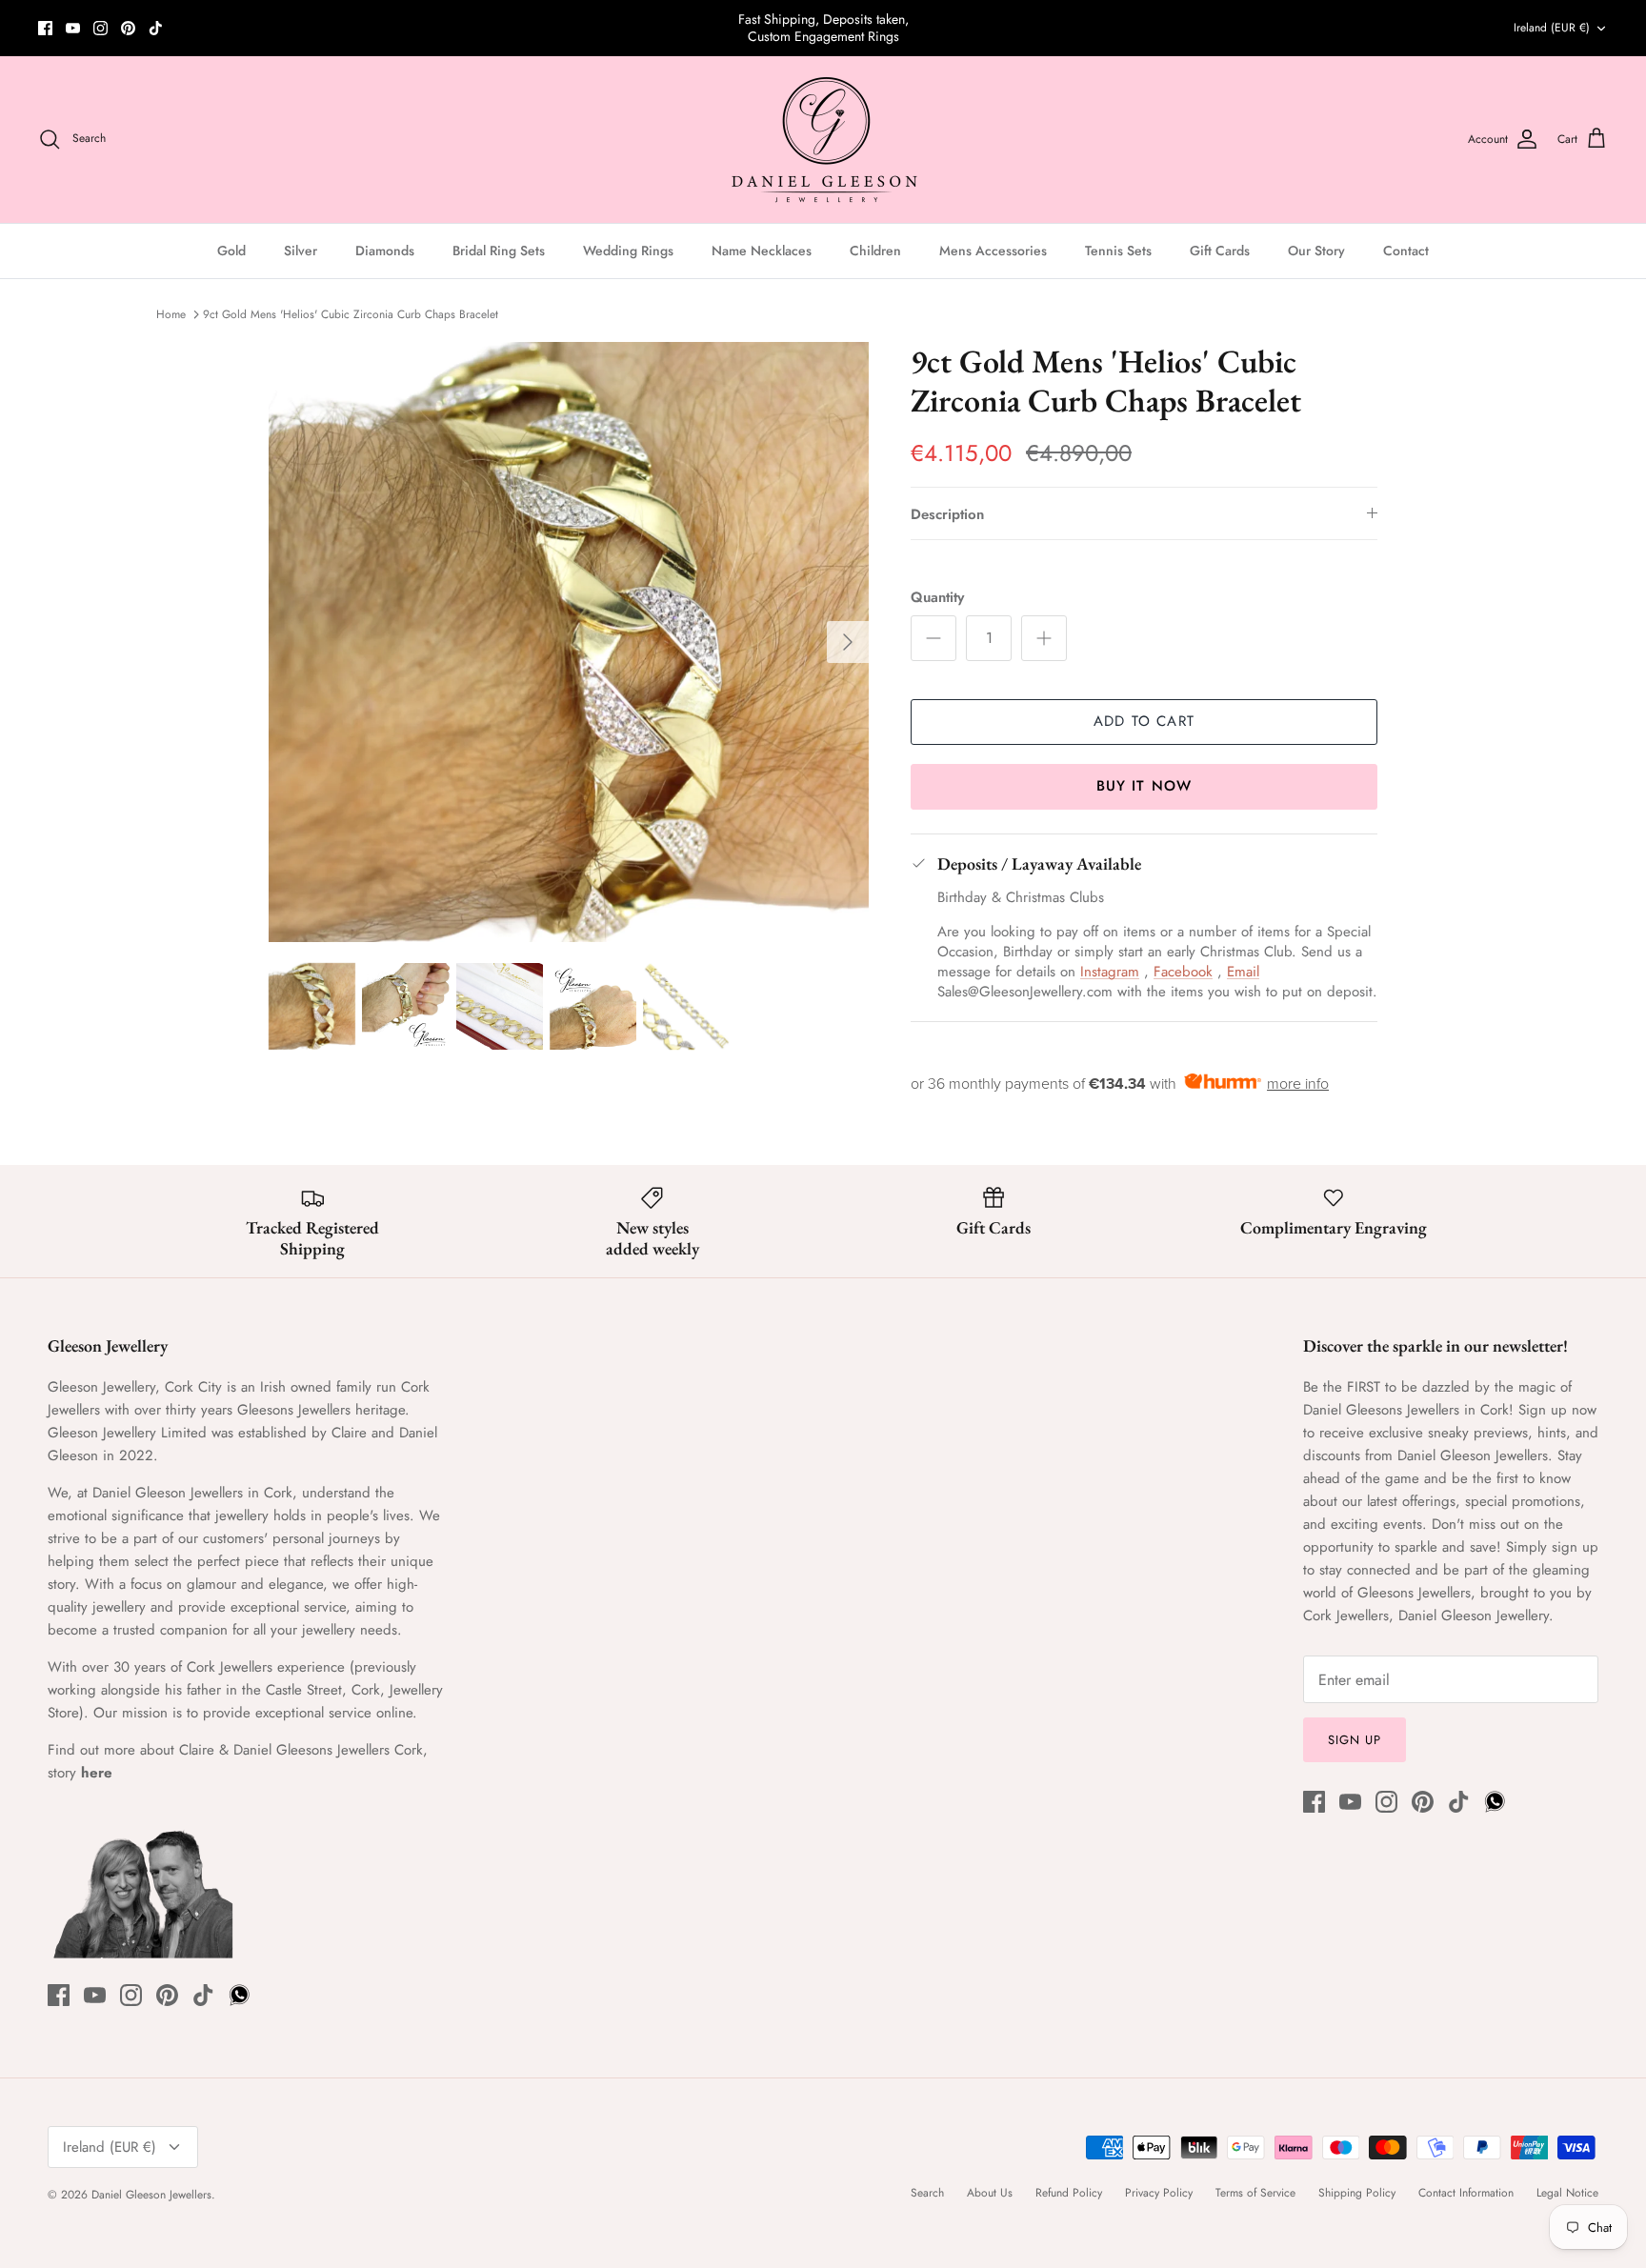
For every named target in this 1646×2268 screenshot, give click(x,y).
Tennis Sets (1118, 251)
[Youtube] (73, 28)
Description (947, 514)
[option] (569, 642)
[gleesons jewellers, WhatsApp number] (183, 28)
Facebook (1183, 972)
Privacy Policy (1159, 2193)
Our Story (1316, 251)
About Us (990, 2193)
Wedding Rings (628, 251)
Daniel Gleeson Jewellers (151, 2195)
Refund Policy (1069, 2193)
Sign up (1355, 1740)
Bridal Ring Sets (499, 251)
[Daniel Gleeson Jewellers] (823, 140)
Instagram (1110, 972)
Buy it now (1144, 786)
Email (1243, 972)
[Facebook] (45, 28)
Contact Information (1466, 2193)
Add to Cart (1144, 721)
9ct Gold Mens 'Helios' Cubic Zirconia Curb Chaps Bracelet (351, 314)
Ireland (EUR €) (1552, 28)
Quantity (937, 598)
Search (927, 2193)
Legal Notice (1567, 2193)
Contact (1406, 251)
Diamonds (385, 251)
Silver (301, 251)
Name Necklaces (762, 251)
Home (171, 314)
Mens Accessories (993, 251)
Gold (231, 251)
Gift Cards (1220, 251)
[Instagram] (100, 28)
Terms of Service (1255, 2193)
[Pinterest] (128, 28)
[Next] (848, 642)
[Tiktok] (156, 28)
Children (875, 251)
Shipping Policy (1357, 2193)
